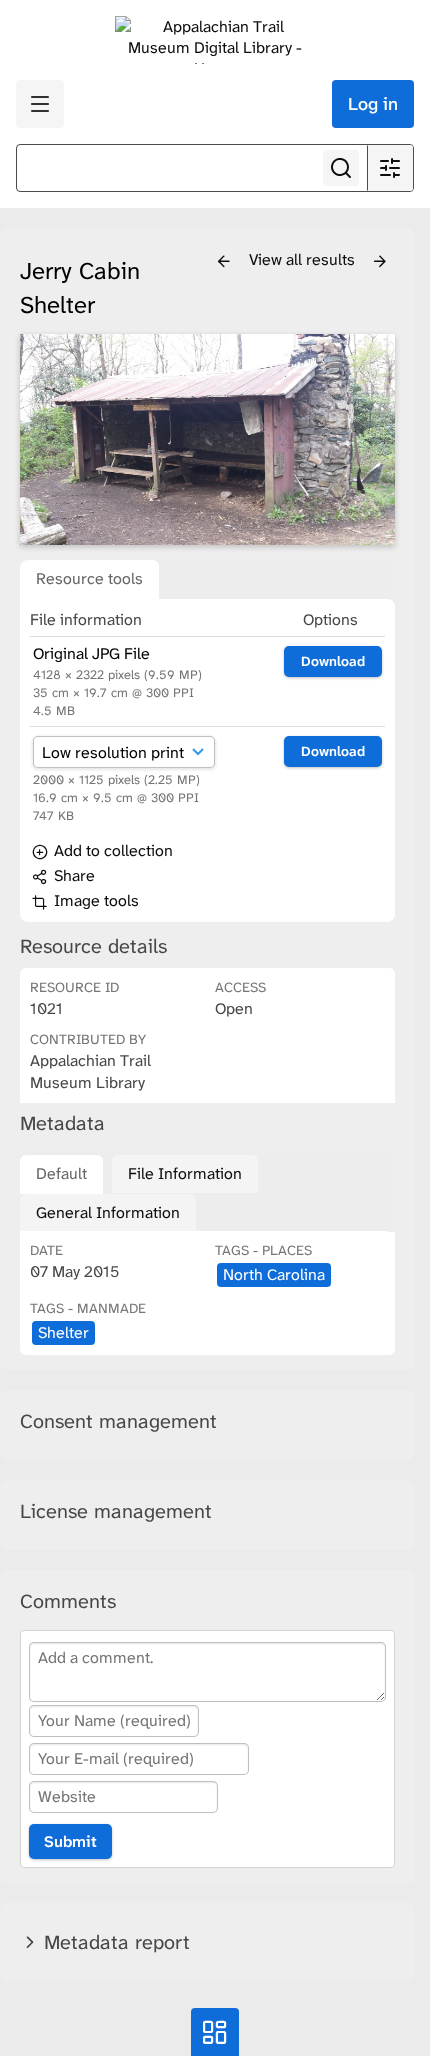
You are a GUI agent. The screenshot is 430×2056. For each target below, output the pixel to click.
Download (333, 661)
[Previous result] (224, 262)
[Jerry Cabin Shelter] (207, 439)
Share (72, 875)
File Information (185, 1173)
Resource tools (89, 578)
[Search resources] (341, 168)
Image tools (94, 900)
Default (61, 1173)
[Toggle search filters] (390, 168)
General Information (108, 1212)
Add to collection (111, 850)
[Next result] (380, 262)
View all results (304, 259)
